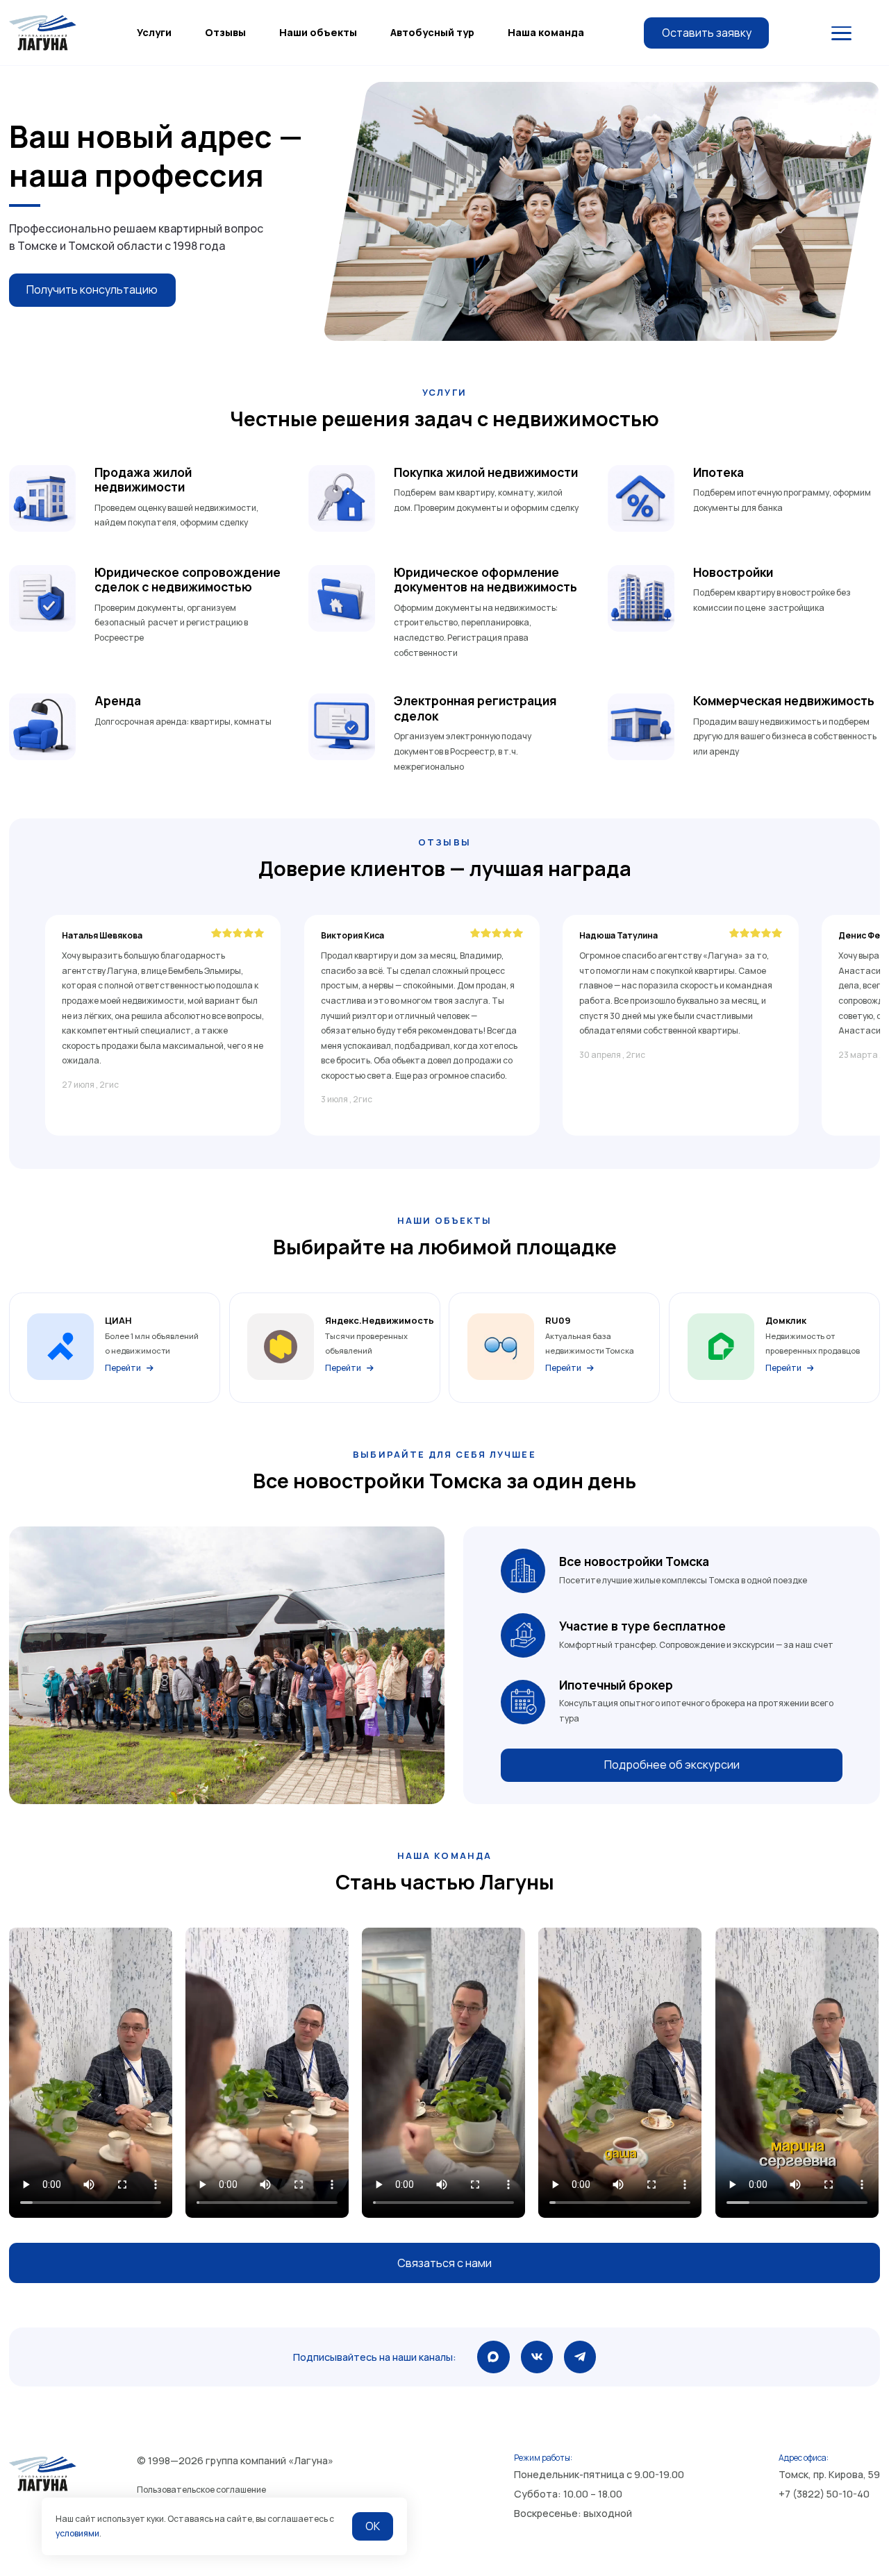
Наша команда (546, 32)
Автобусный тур (432, 32)
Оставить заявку (707, 33)
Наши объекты (318, 32)
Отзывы (225, 32)
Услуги (154, 32)
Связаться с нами (444, 2263)
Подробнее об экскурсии (672, 1765)
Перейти (123, 1368)
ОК (373, 2526)
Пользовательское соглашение (201, 2490)
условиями (77, 2533)
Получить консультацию (92, 289)
